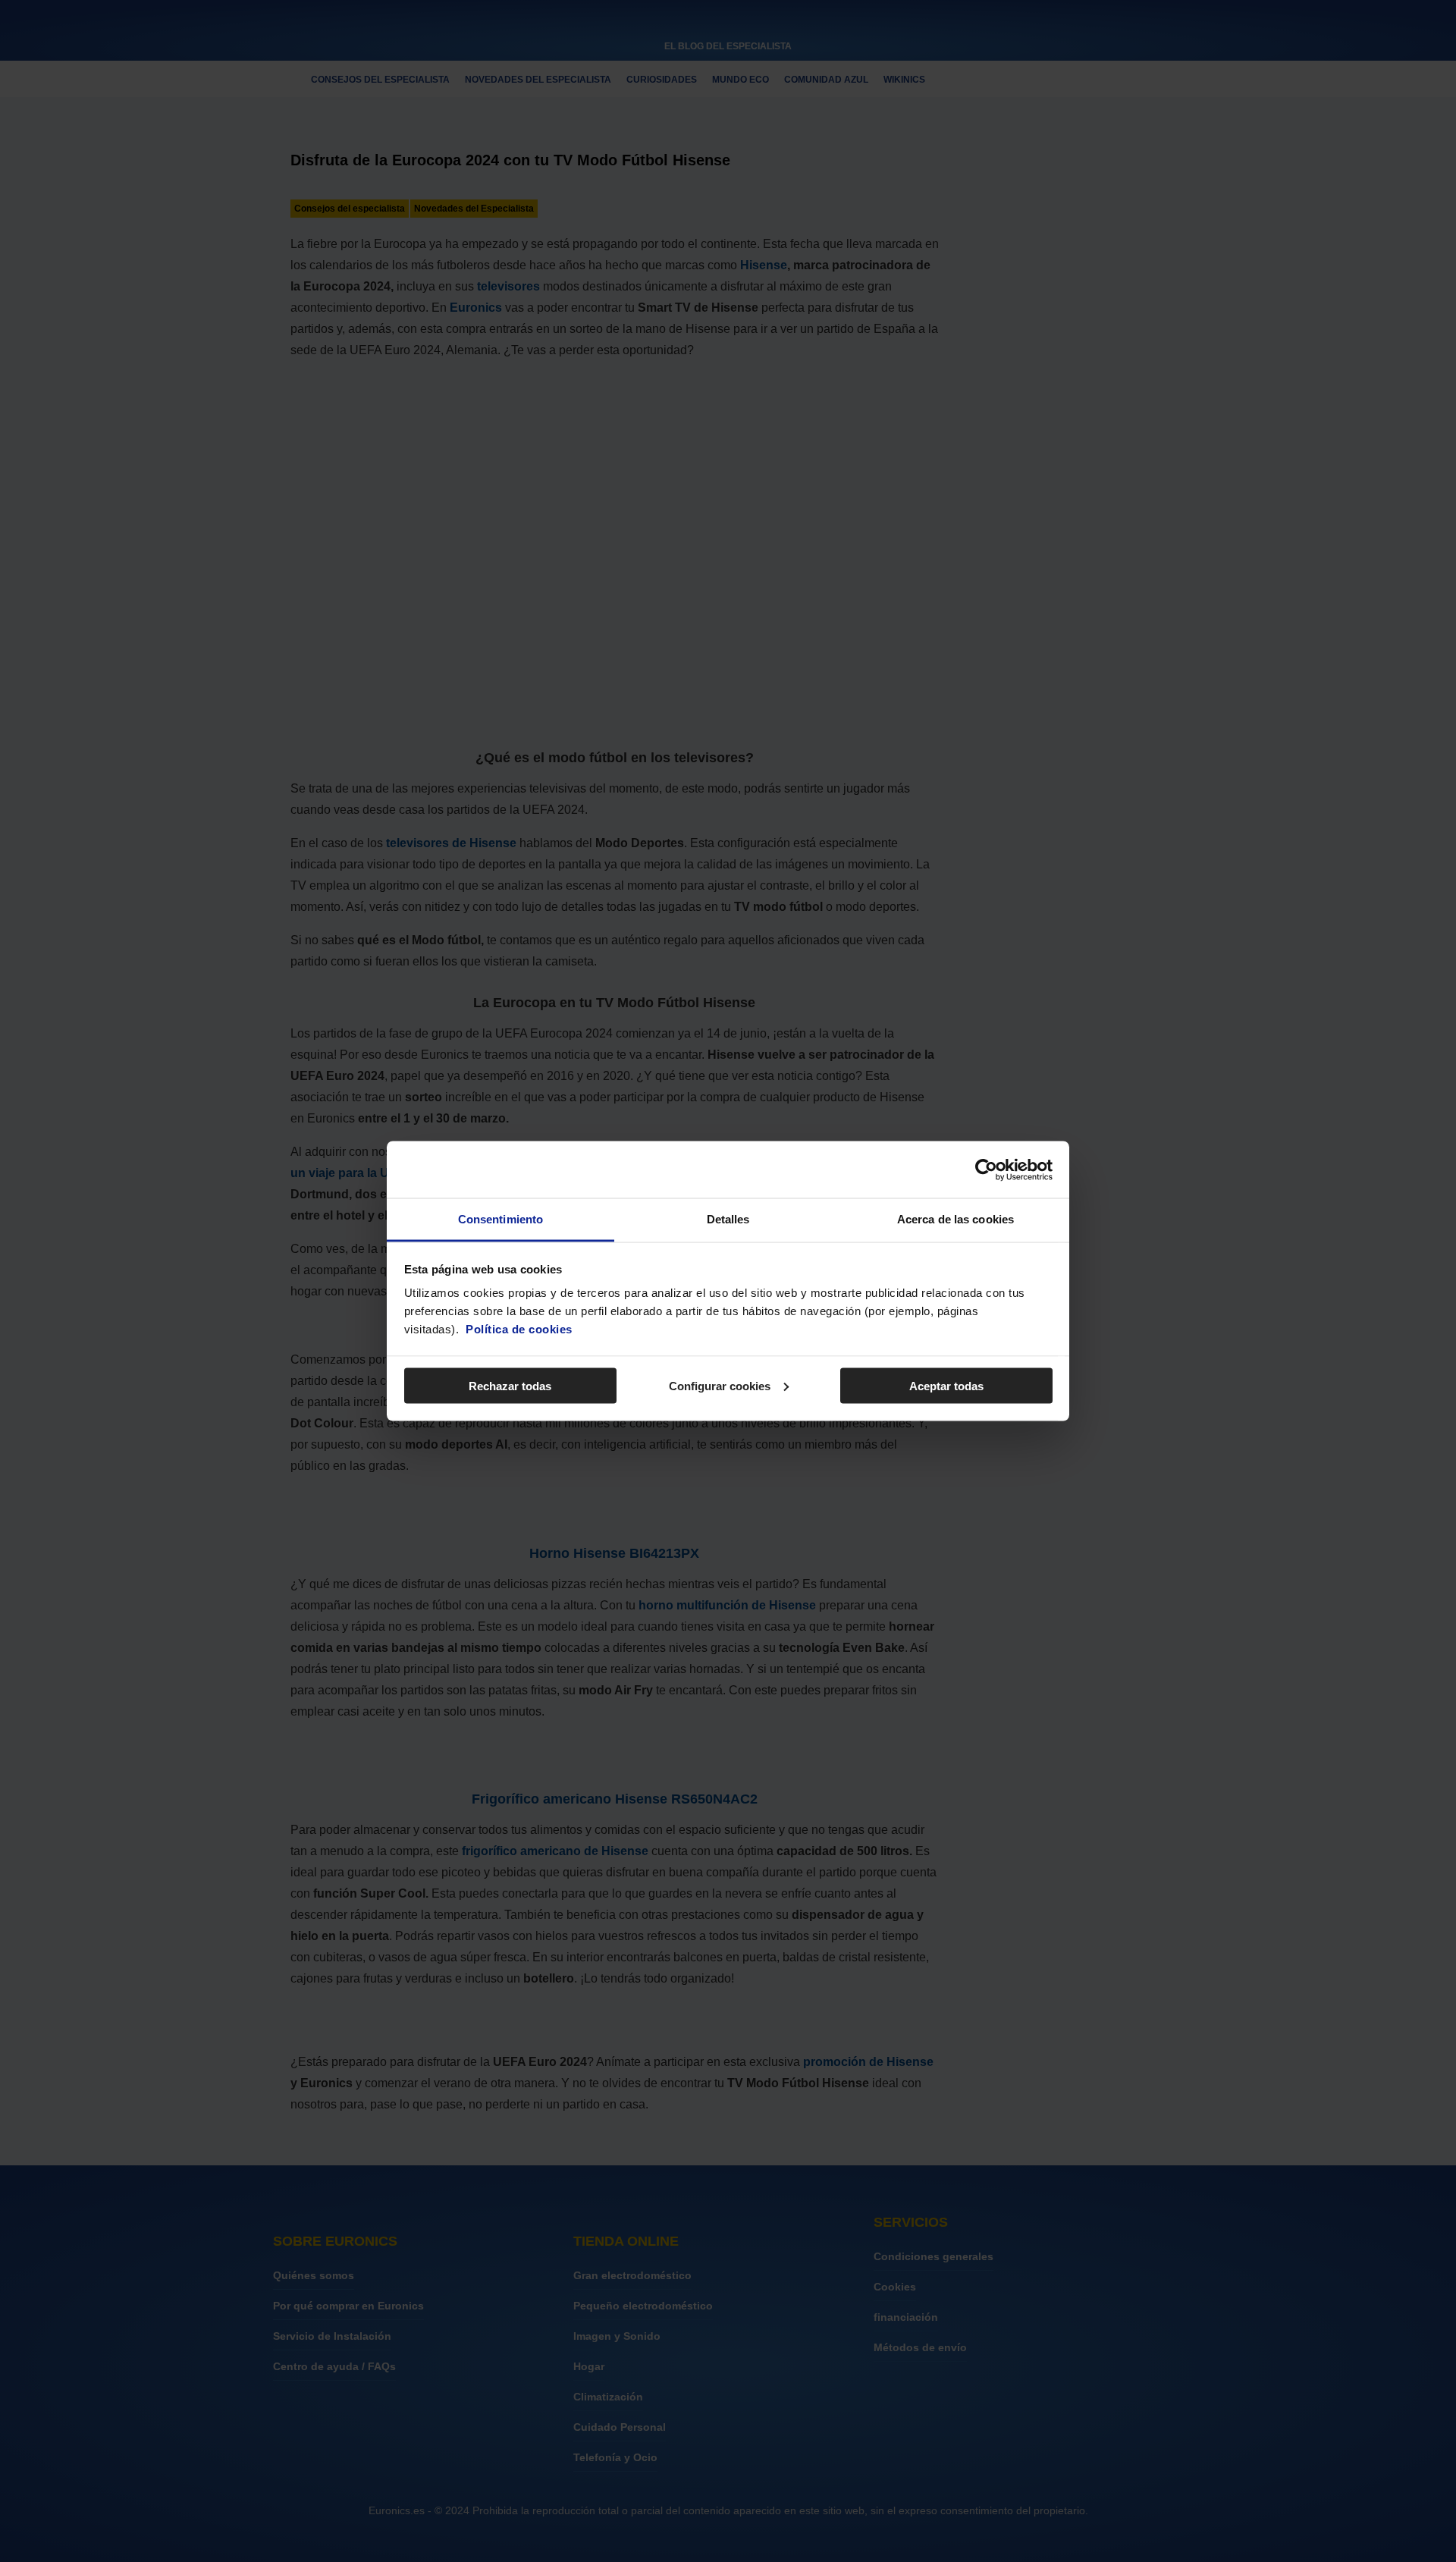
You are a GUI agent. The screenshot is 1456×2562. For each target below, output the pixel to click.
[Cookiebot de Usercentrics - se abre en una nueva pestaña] (986, 1170)
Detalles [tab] (728, 1219)
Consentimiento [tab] (500, 1219)
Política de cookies (519, 1329)
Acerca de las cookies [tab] (955, 1219)
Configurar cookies (720, 1385)
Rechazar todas (510, 1385)
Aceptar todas (946, 1385)
